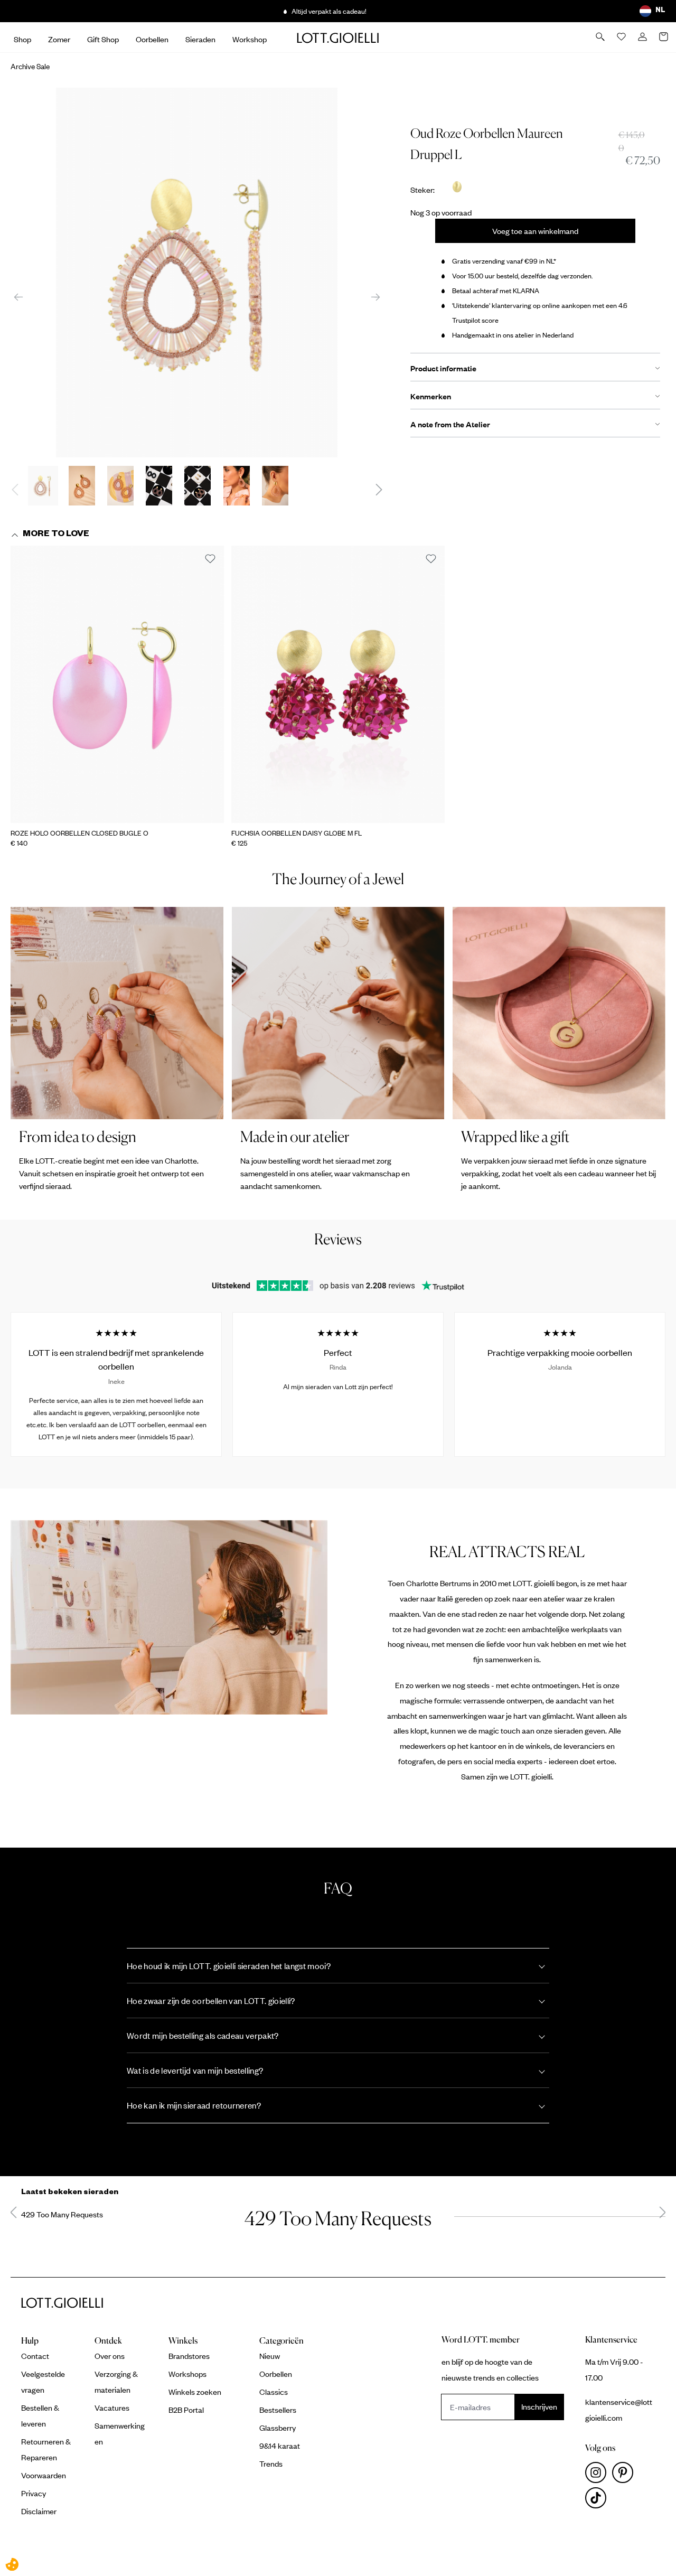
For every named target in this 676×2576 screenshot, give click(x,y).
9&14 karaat (280, 2446)
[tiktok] (598, 2500)
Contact (35, 2356)
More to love (56, 535)
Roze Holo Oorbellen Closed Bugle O (79, 833)
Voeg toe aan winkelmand (535, 231)
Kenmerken (431, 396)
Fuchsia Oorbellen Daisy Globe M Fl (297, 833)
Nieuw (270, 2356)
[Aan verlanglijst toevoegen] (210, 559)
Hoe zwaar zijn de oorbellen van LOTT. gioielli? (211, 2001)
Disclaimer (39, 2511)
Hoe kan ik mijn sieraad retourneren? (194, 2105)
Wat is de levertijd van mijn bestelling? (195, 2070)
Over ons (110, 2356)
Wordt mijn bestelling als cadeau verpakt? (203, 2035)
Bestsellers (278, 2410)
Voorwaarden (44, 2475)
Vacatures (112, 2408)
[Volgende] (375, 297)
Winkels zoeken (195, 2392)
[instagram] (599, 2475)
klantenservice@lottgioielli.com (619, 2410)
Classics (274, 2392)
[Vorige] (18, 297)
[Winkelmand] (664, 38)
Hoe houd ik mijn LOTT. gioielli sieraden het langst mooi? (229, 1966)
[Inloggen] (643, 38)
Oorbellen (276, 2374)
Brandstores (189, 2356)
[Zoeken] (601, 38)
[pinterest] (625, 2475)
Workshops (187, 2374)
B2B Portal (186, 2410)
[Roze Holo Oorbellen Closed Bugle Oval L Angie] (117, 684)
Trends (271, 2463)
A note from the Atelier (450, 424)
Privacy (34, 2493)
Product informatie (443, 368)
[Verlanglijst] (622, 38)
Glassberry (278, 2428)
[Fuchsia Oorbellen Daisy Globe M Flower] (338, 684)
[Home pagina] (338, 38)
